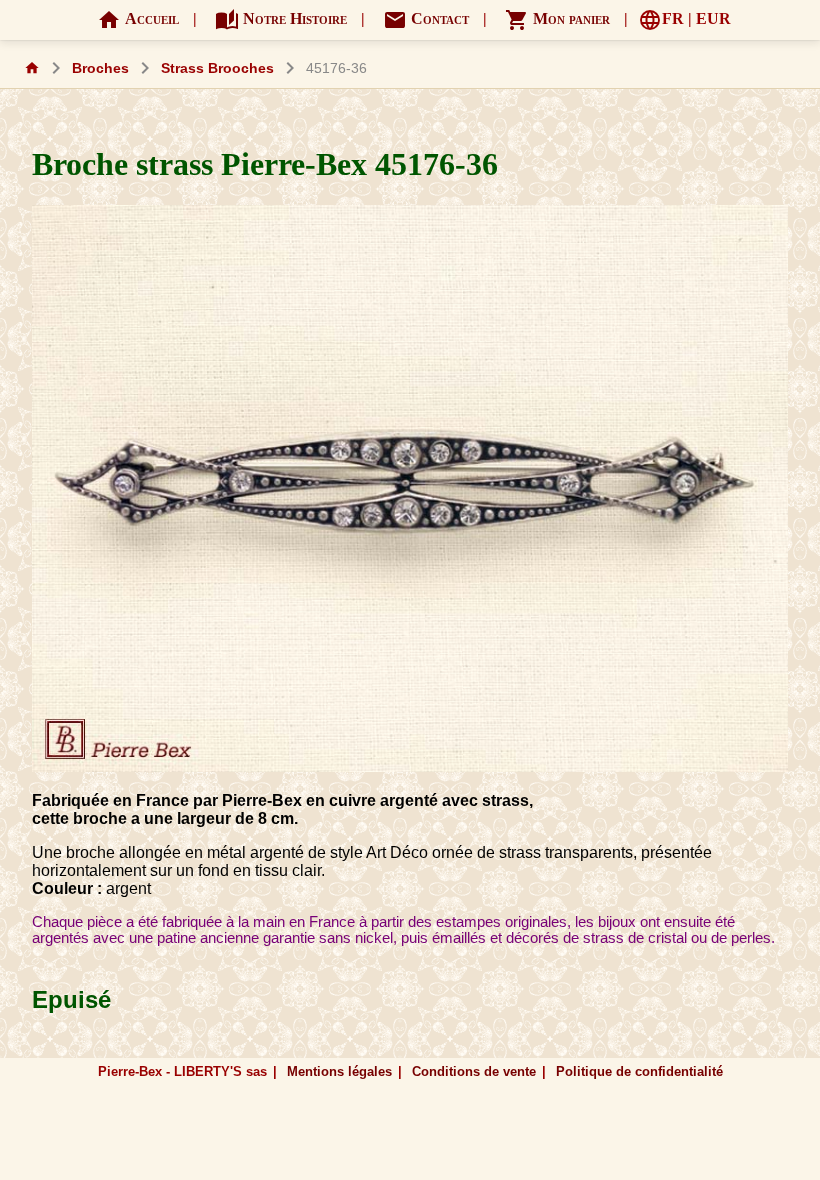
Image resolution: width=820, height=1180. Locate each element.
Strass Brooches (217, 68)
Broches (100, 68)
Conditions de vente (474, 1071)
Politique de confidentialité (639, 1071)
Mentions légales (339, 1071)
